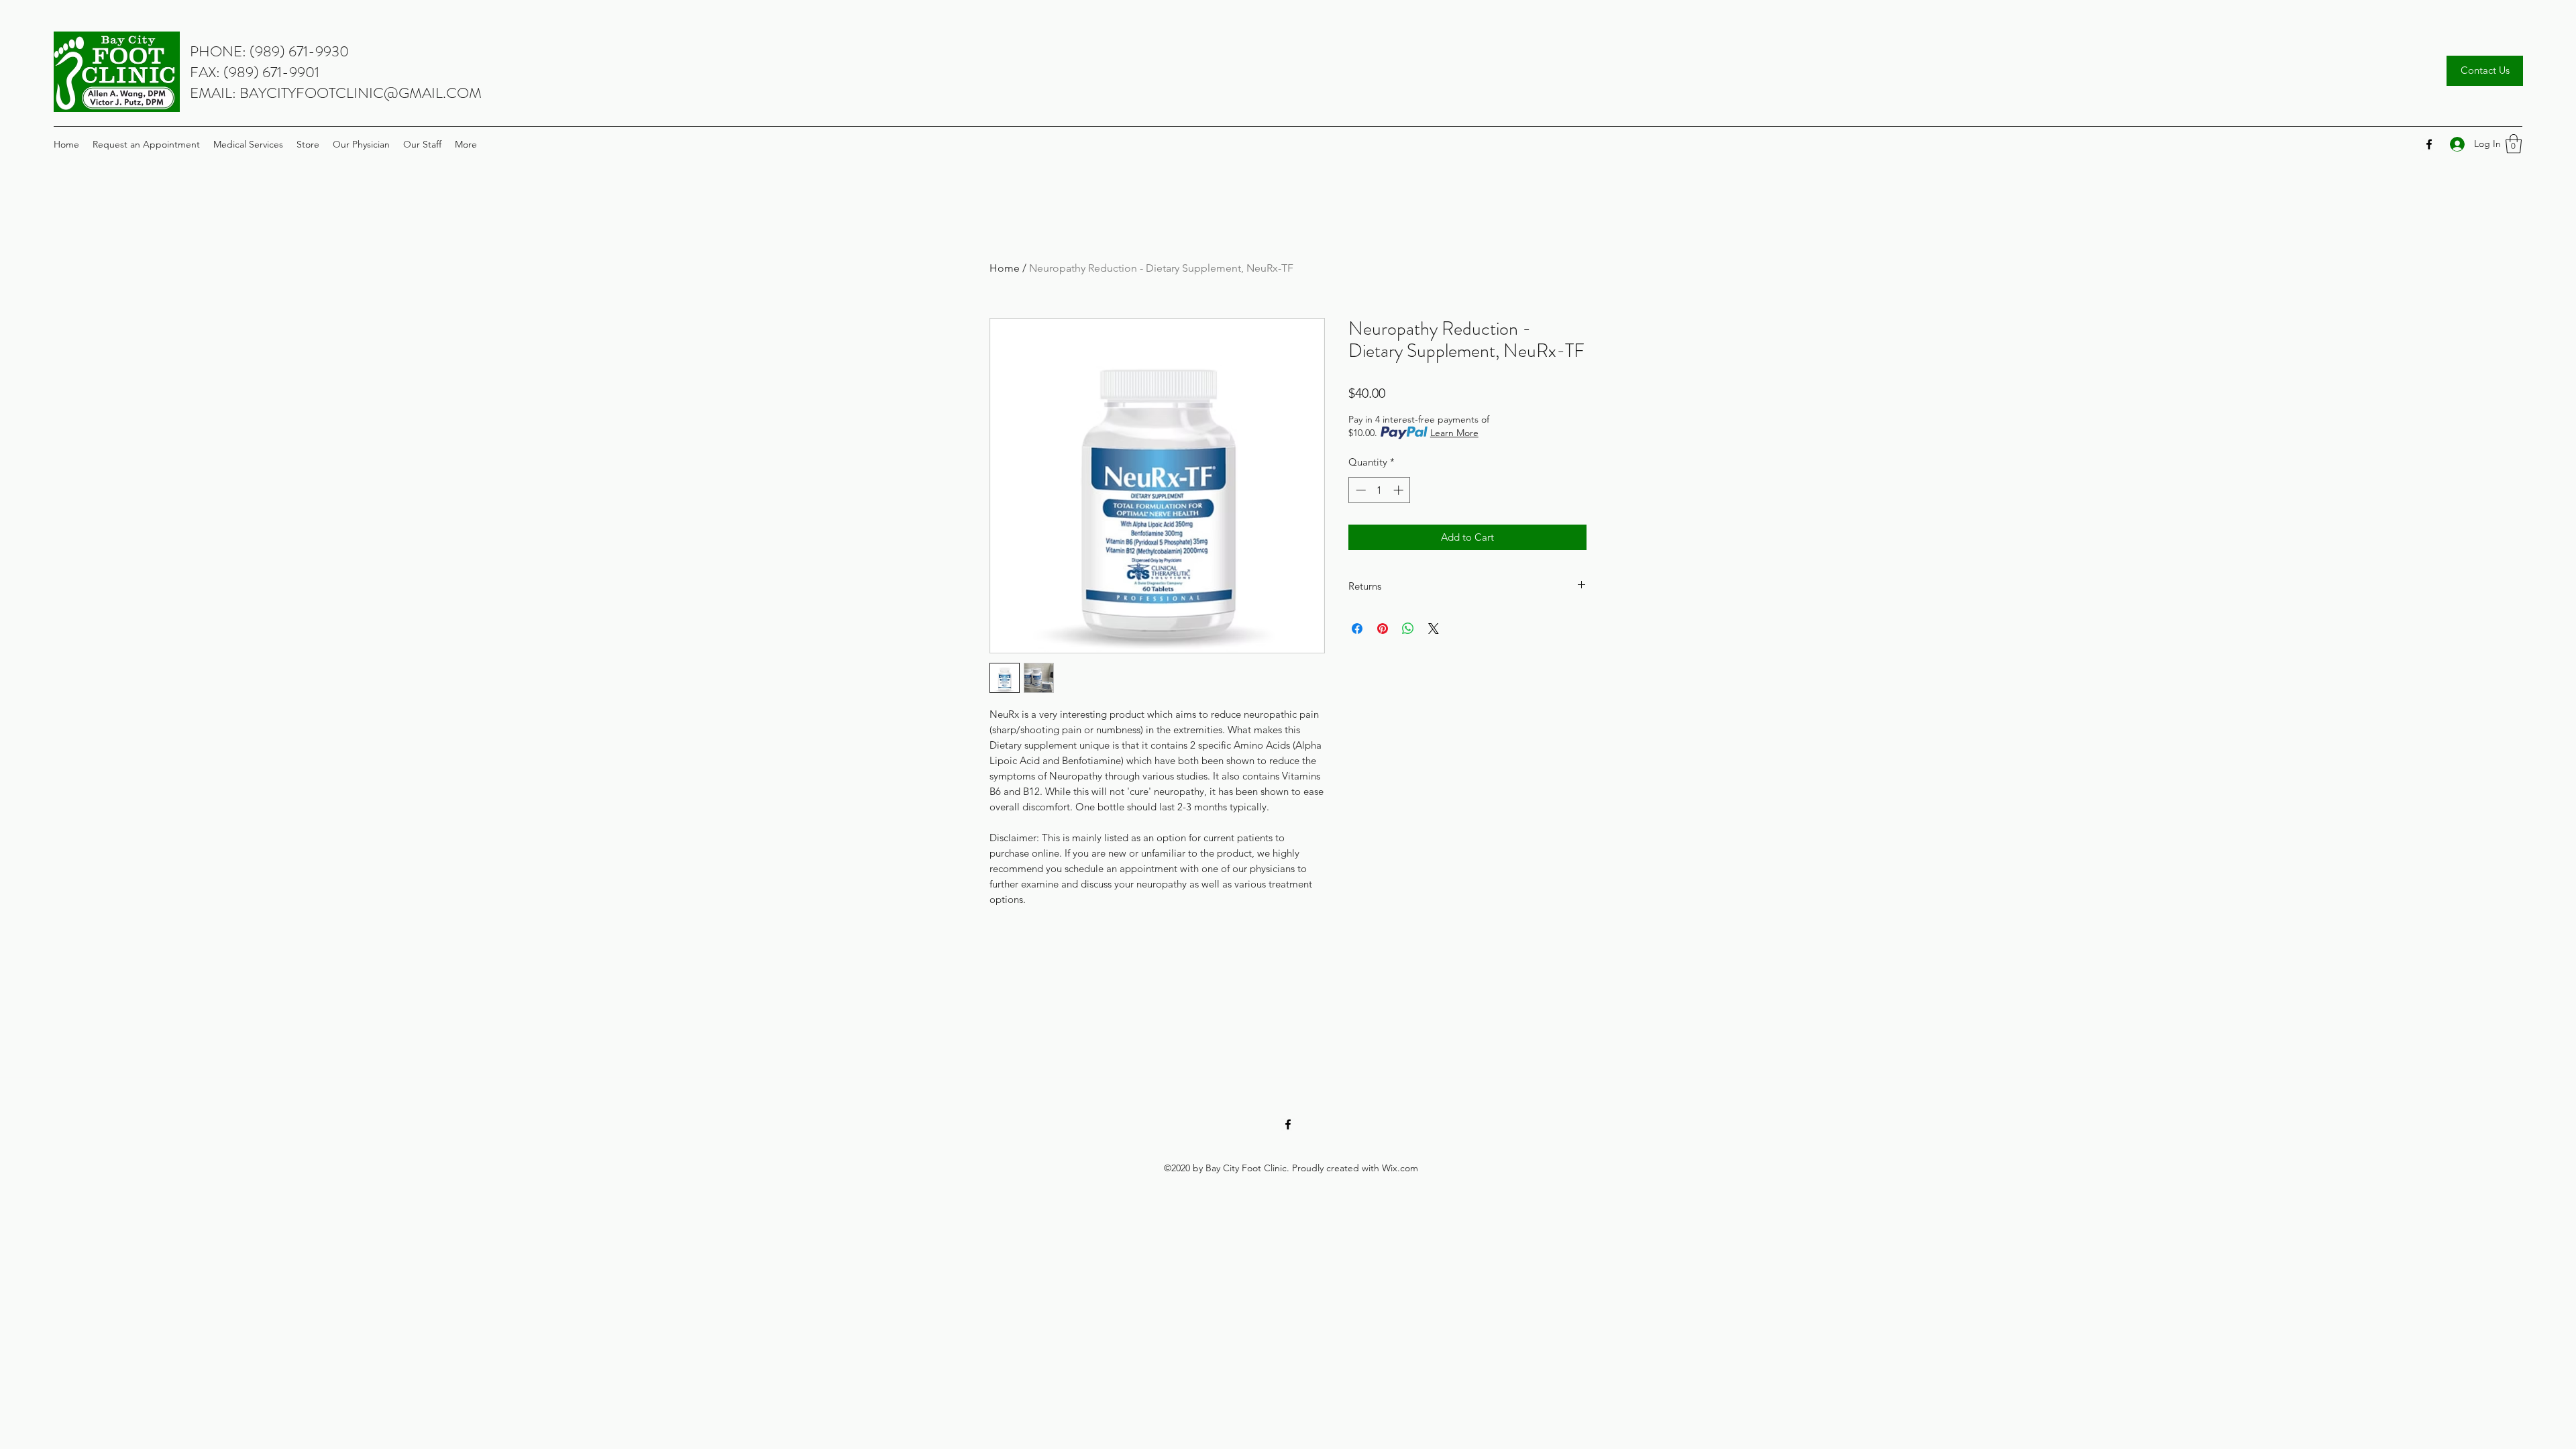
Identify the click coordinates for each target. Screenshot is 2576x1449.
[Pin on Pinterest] (1383, 629)
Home (1005, 268)
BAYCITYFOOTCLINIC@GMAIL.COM (361, 93)
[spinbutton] (1380, 490)
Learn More (1454, 433)
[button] (2514, 144)
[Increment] (1400, 490)
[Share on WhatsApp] (1408, 629)
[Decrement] (1359, 490)
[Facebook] (2429, 144)
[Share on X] (1434, 629)
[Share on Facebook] (1357, 629)
